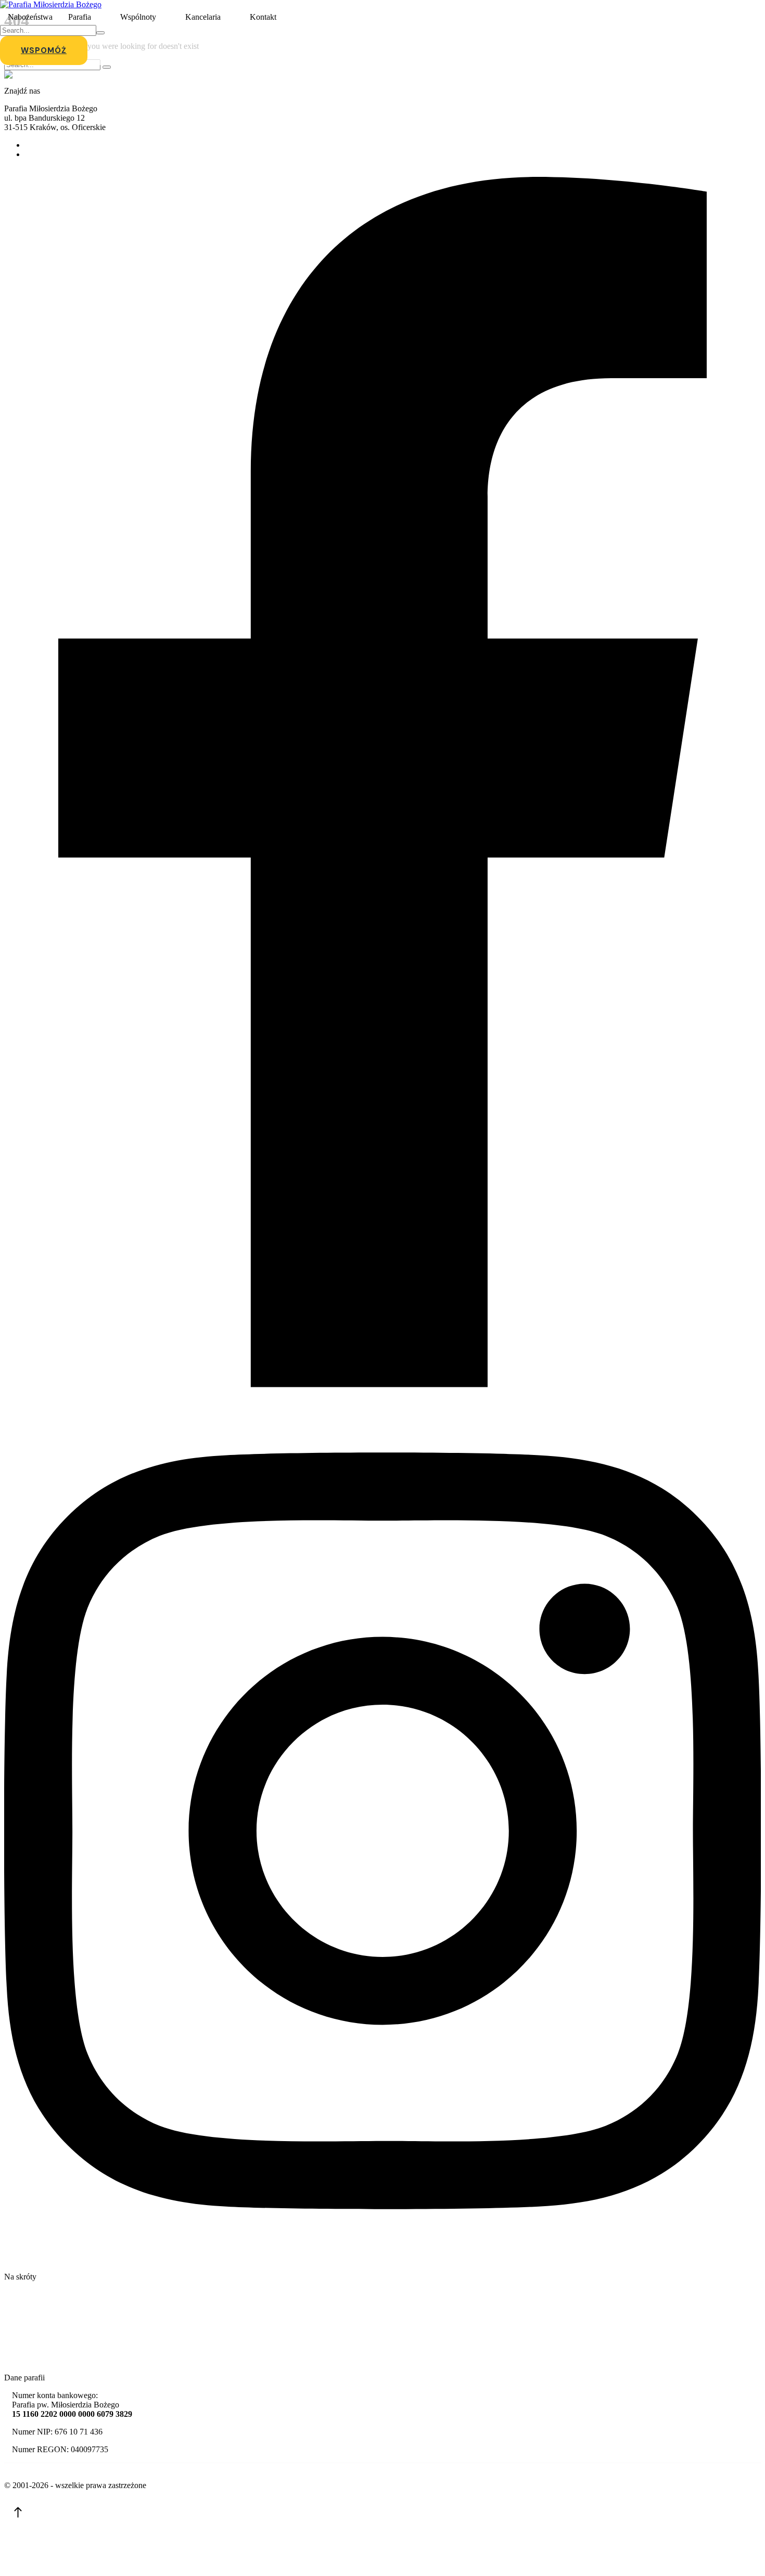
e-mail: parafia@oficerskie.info (76, 154)
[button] (100, 17)
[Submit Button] (100, 33)
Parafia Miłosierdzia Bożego (51, 2468)
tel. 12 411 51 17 (53, 145)
